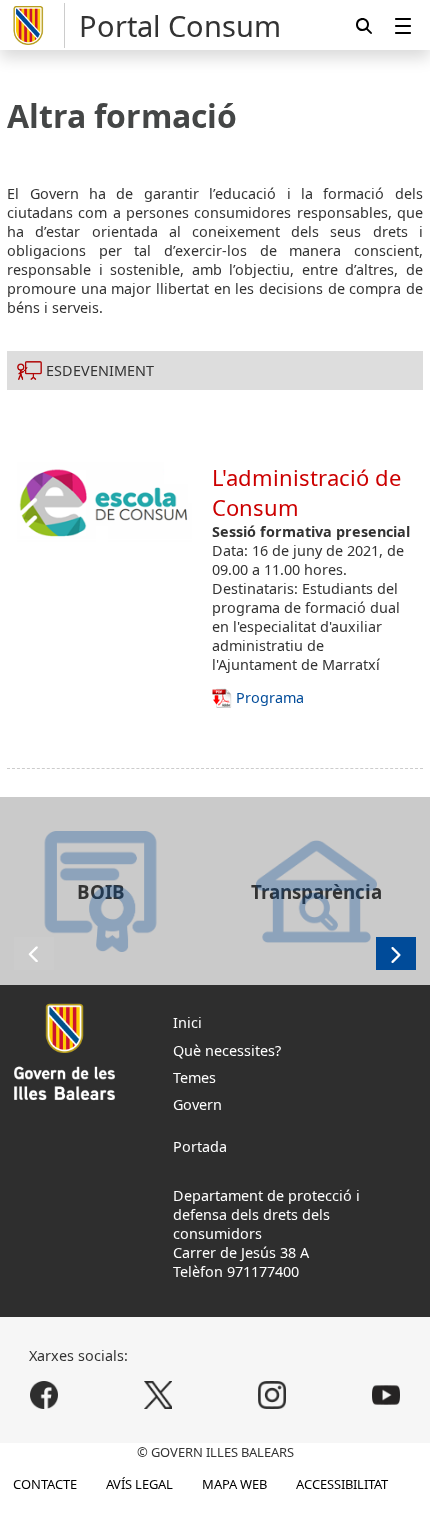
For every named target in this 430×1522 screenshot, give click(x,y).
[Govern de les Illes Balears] (36, 25)
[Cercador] (364, 25)
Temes (194, 1077)
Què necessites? (227, 1050)
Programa (270, 697)
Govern (197, 1104)
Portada (200, 1146)
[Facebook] (44, 1394)
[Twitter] (158, 1394)
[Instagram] (271, 1394)
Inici (187, 1022)
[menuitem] (403, 25)
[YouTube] (385, 1394)
